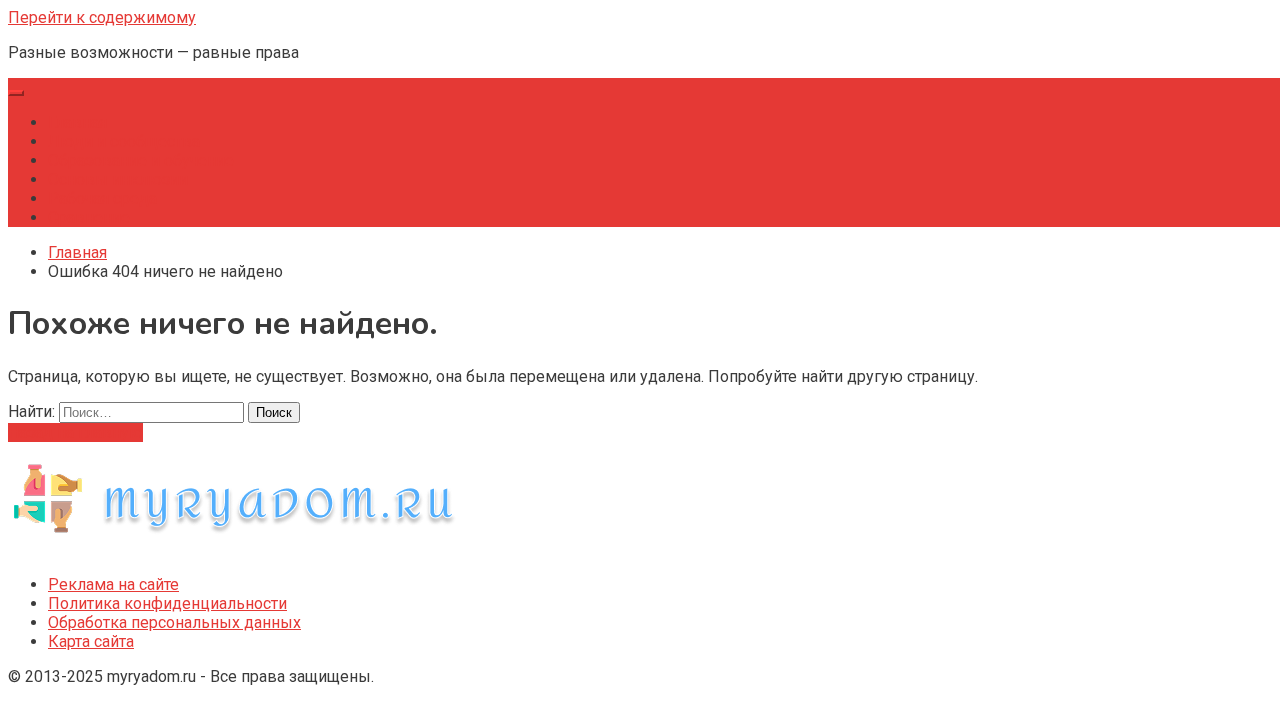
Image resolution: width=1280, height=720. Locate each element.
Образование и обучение (141, 160)
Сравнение (89, 217)
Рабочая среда (102, 198)
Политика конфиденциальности (167, 603)
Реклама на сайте (113, 584)
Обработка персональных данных (174, 622)
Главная (77, 122)
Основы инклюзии (118, 179)
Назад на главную (75, 432)
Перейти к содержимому (102, 17)
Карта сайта (91, 641)
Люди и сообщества (124, 141)
